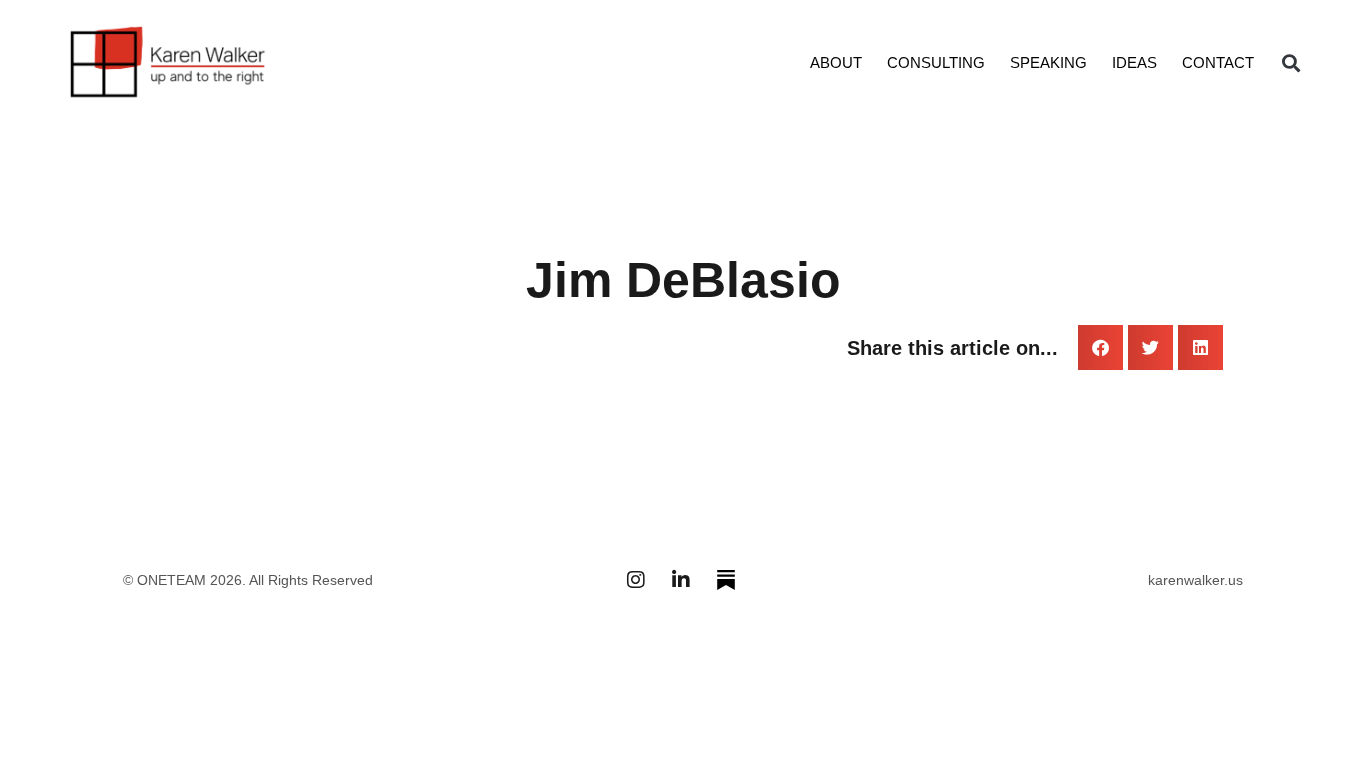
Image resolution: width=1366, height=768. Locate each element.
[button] (1290, 62)
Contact (1218, 62)
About (836, 62)
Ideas (1134, 62)
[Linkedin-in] (681, 580)
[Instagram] (636, 580)
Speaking (1048, 62)
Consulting (936, 62)
